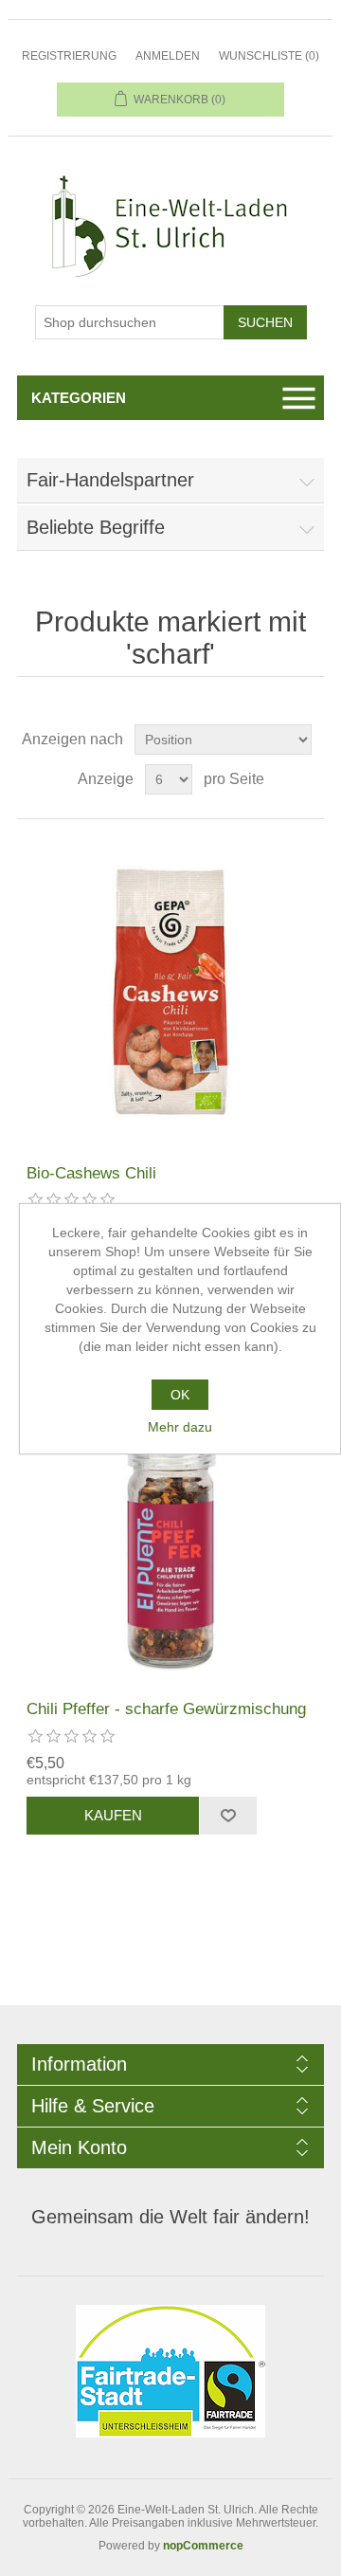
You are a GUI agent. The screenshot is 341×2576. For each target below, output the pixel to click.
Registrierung (69, 56)
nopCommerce (203, 2546)
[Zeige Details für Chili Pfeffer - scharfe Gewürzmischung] (170, 1527)
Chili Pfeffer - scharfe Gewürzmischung (166, 1709)
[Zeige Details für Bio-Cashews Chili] (170, 992)
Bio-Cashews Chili (91, 1173)
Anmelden (168, 56)
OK (180, 1395)
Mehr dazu (180, 1427)
